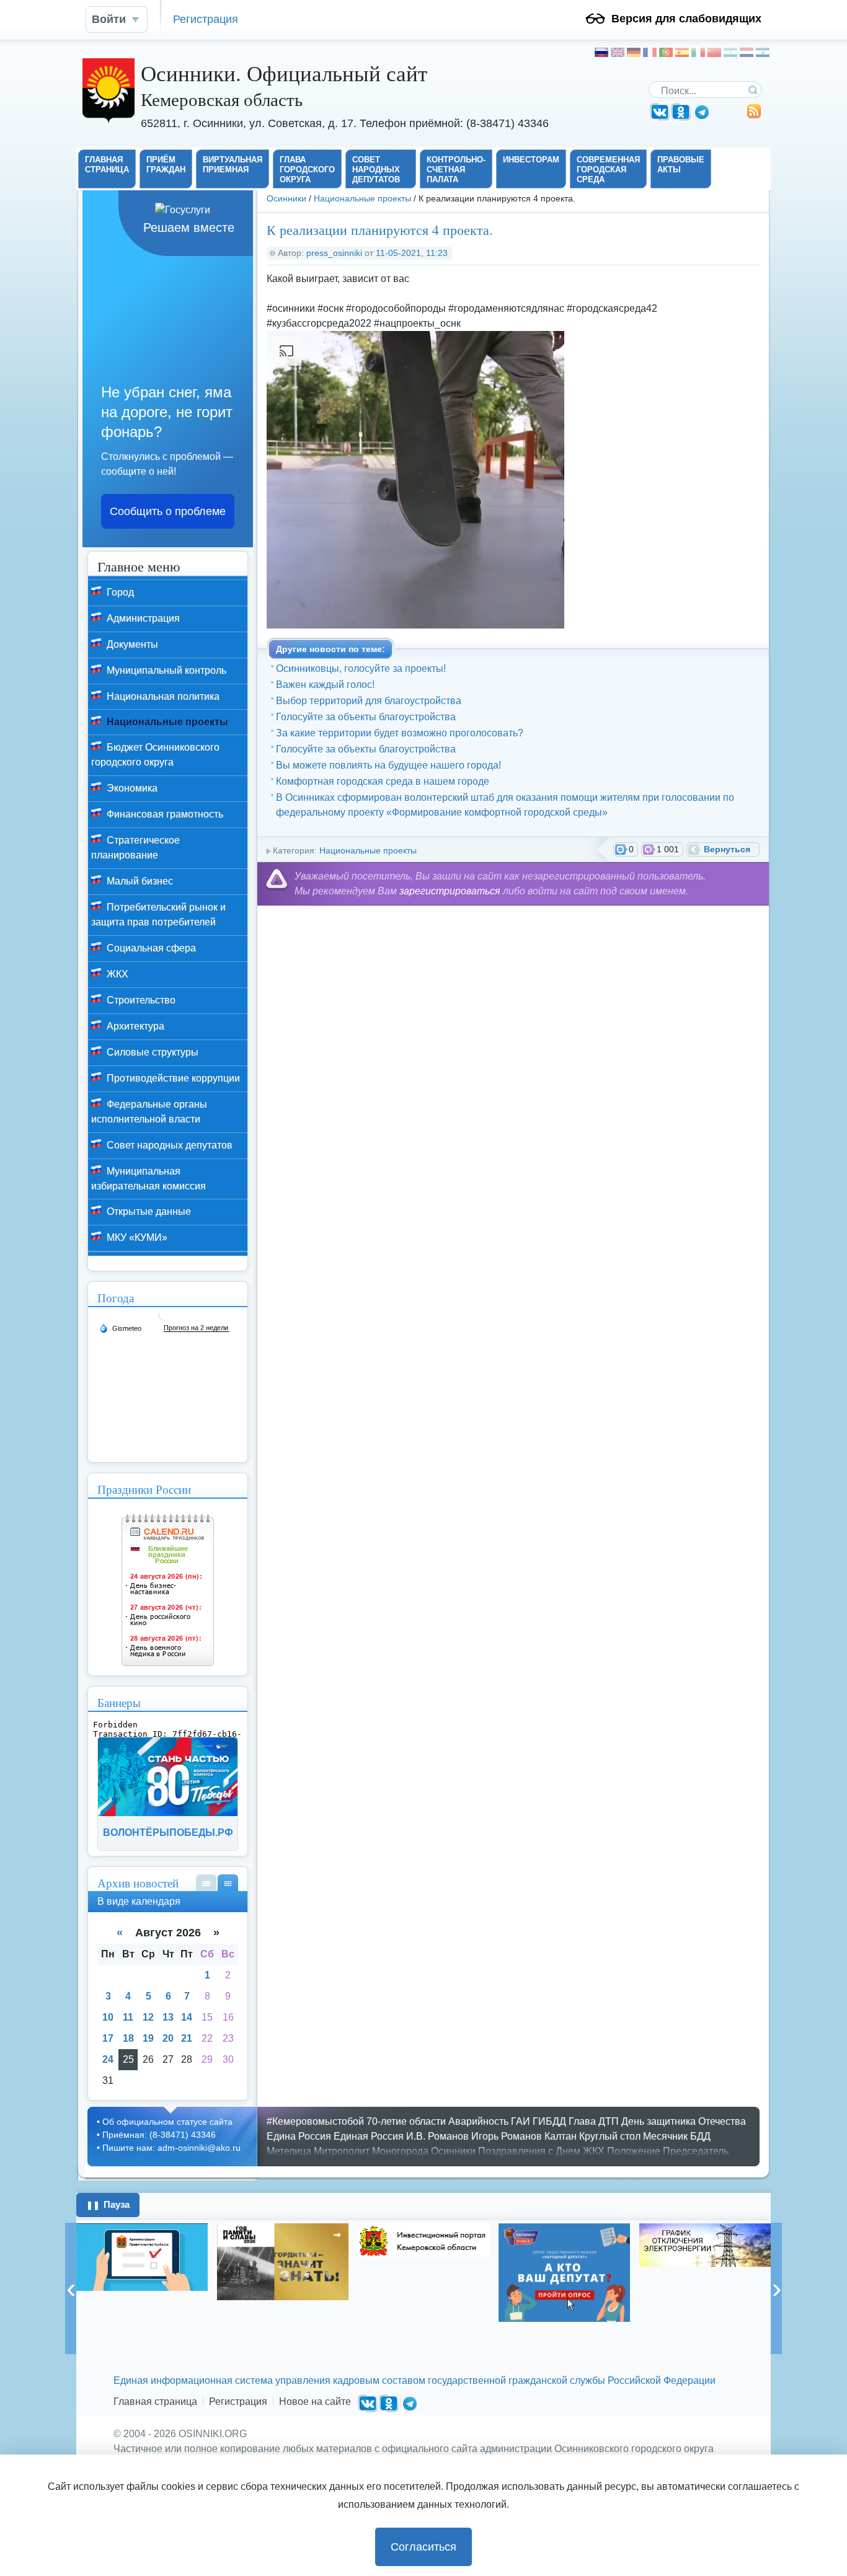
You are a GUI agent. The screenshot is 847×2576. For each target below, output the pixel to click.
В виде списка (206, 1883)
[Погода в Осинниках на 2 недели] (197, 1328)
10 (108, 2017)
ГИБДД (549, 2121)
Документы (131, 644)
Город (119, 592)
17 (108, 2038)
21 (187, 2038)
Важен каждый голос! (325, 685)
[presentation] (71, 2288)
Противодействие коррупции (172, 1078)
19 (148, 2038)
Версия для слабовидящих (686, 19)
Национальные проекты (362, 198)
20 (168, 2038)
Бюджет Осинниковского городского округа (155, 755)
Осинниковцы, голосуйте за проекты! (361, 668)
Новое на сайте (315, 2402)
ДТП (609, 2121)
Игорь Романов (507, 2136)
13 (168, 2017)
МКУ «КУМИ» (136, 1237)
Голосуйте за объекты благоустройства (366, 717)
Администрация (142, 618)
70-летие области (406, 2121)
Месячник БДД (677, 2136)
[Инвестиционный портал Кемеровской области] (283, 2240)
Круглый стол (610, 2136)
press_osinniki (334, 253)
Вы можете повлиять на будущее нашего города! (388, 765)
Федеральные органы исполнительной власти (149, 1112)
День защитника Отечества (684, 2121)
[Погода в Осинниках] (165, 1319)
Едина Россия (299, 2136)
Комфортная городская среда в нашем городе (383, 781)
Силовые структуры (151, 1052)
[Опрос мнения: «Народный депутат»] (423, 2273)
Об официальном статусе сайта (167, 2122)
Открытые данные (148, 1211)
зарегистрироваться (450, 891)
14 (187, 2017)
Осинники (286, 198)
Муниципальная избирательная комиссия (149, 1179)
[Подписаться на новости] (754, 116)
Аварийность (478, 2121)
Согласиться (423, 2547)
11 (128, 2017)
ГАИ (521, 2121)
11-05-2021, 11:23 (412, 253)
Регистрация (206, 19)
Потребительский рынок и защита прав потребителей (158, 915)
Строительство (140, 1000)
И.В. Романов (437, 2136)
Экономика (131, 788)
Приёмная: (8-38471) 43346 (159, 2135)
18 (128, 2038)
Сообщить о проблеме (168, 511)
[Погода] (120, 1328)
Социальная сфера (150, 948)
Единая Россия (369, 2136)
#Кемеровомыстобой (315, 2121)
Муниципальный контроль (165, 670)
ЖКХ (116, 974)
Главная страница (155, 2402)
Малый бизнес (139, 881)
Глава (582, 2121)
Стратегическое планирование (135, 848)
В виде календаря (228, 1883)
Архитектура (134, 1026)
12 (148, 2017)
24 (108, 2059)
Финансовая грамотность (164, 814)
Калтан (561, 2136)
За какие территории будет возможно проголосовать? (400, 733)
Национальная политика (162, 696)
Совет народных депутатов (168, 1145)
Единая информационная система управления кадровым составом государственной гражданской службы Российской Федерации (415, 2380)
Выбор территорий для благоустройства (369, 701)
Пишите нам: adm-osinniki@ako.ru (171, 2148)
